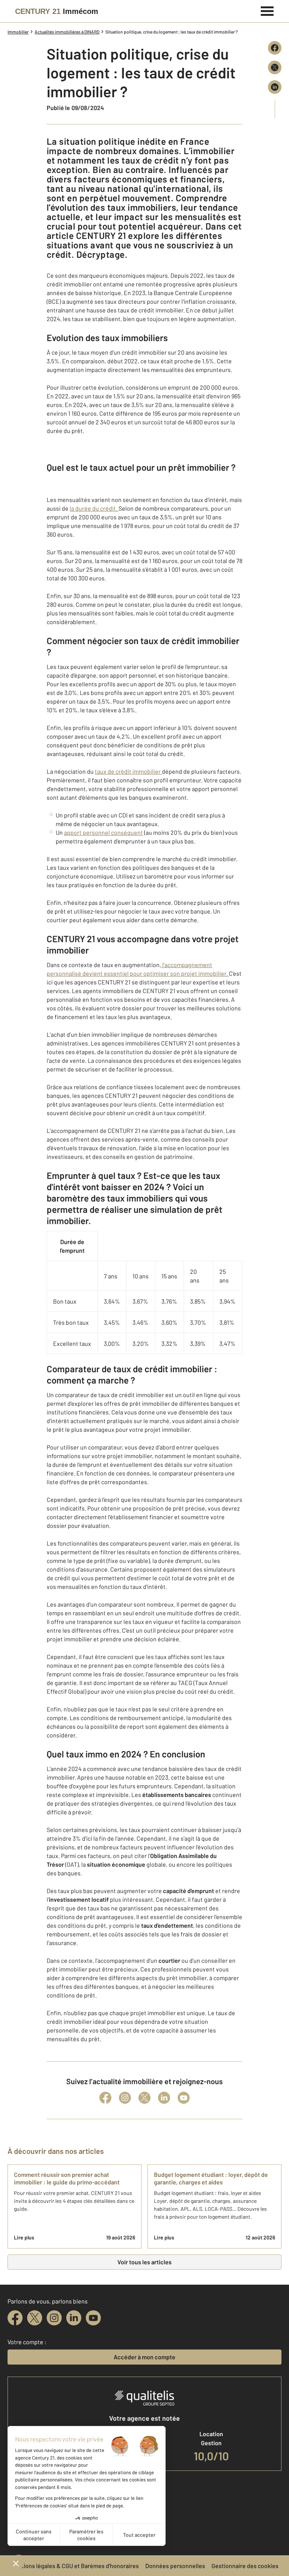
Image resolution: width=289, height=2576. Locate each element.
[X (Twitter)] (144, 2098)
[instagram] (54, 2318)
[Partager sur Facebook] (275, 48)
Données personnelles (175, 2566)
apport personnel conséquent (103, 832)
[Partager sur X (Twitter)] (275, 67)
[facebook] (15, 2318)
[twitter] (35, 2318)
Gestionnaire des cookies (245, 2566)
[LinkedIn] (164, 2098)
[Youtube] (184, 2098)
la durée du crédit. (94, 508)
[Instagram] (125, 2098)
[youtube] (93, 2318)
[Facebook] (105, 2098)
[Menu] (267, 10)
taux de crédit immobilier (128, 771)
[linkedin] (74, 2318)
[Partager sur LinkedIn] (275, 87)
